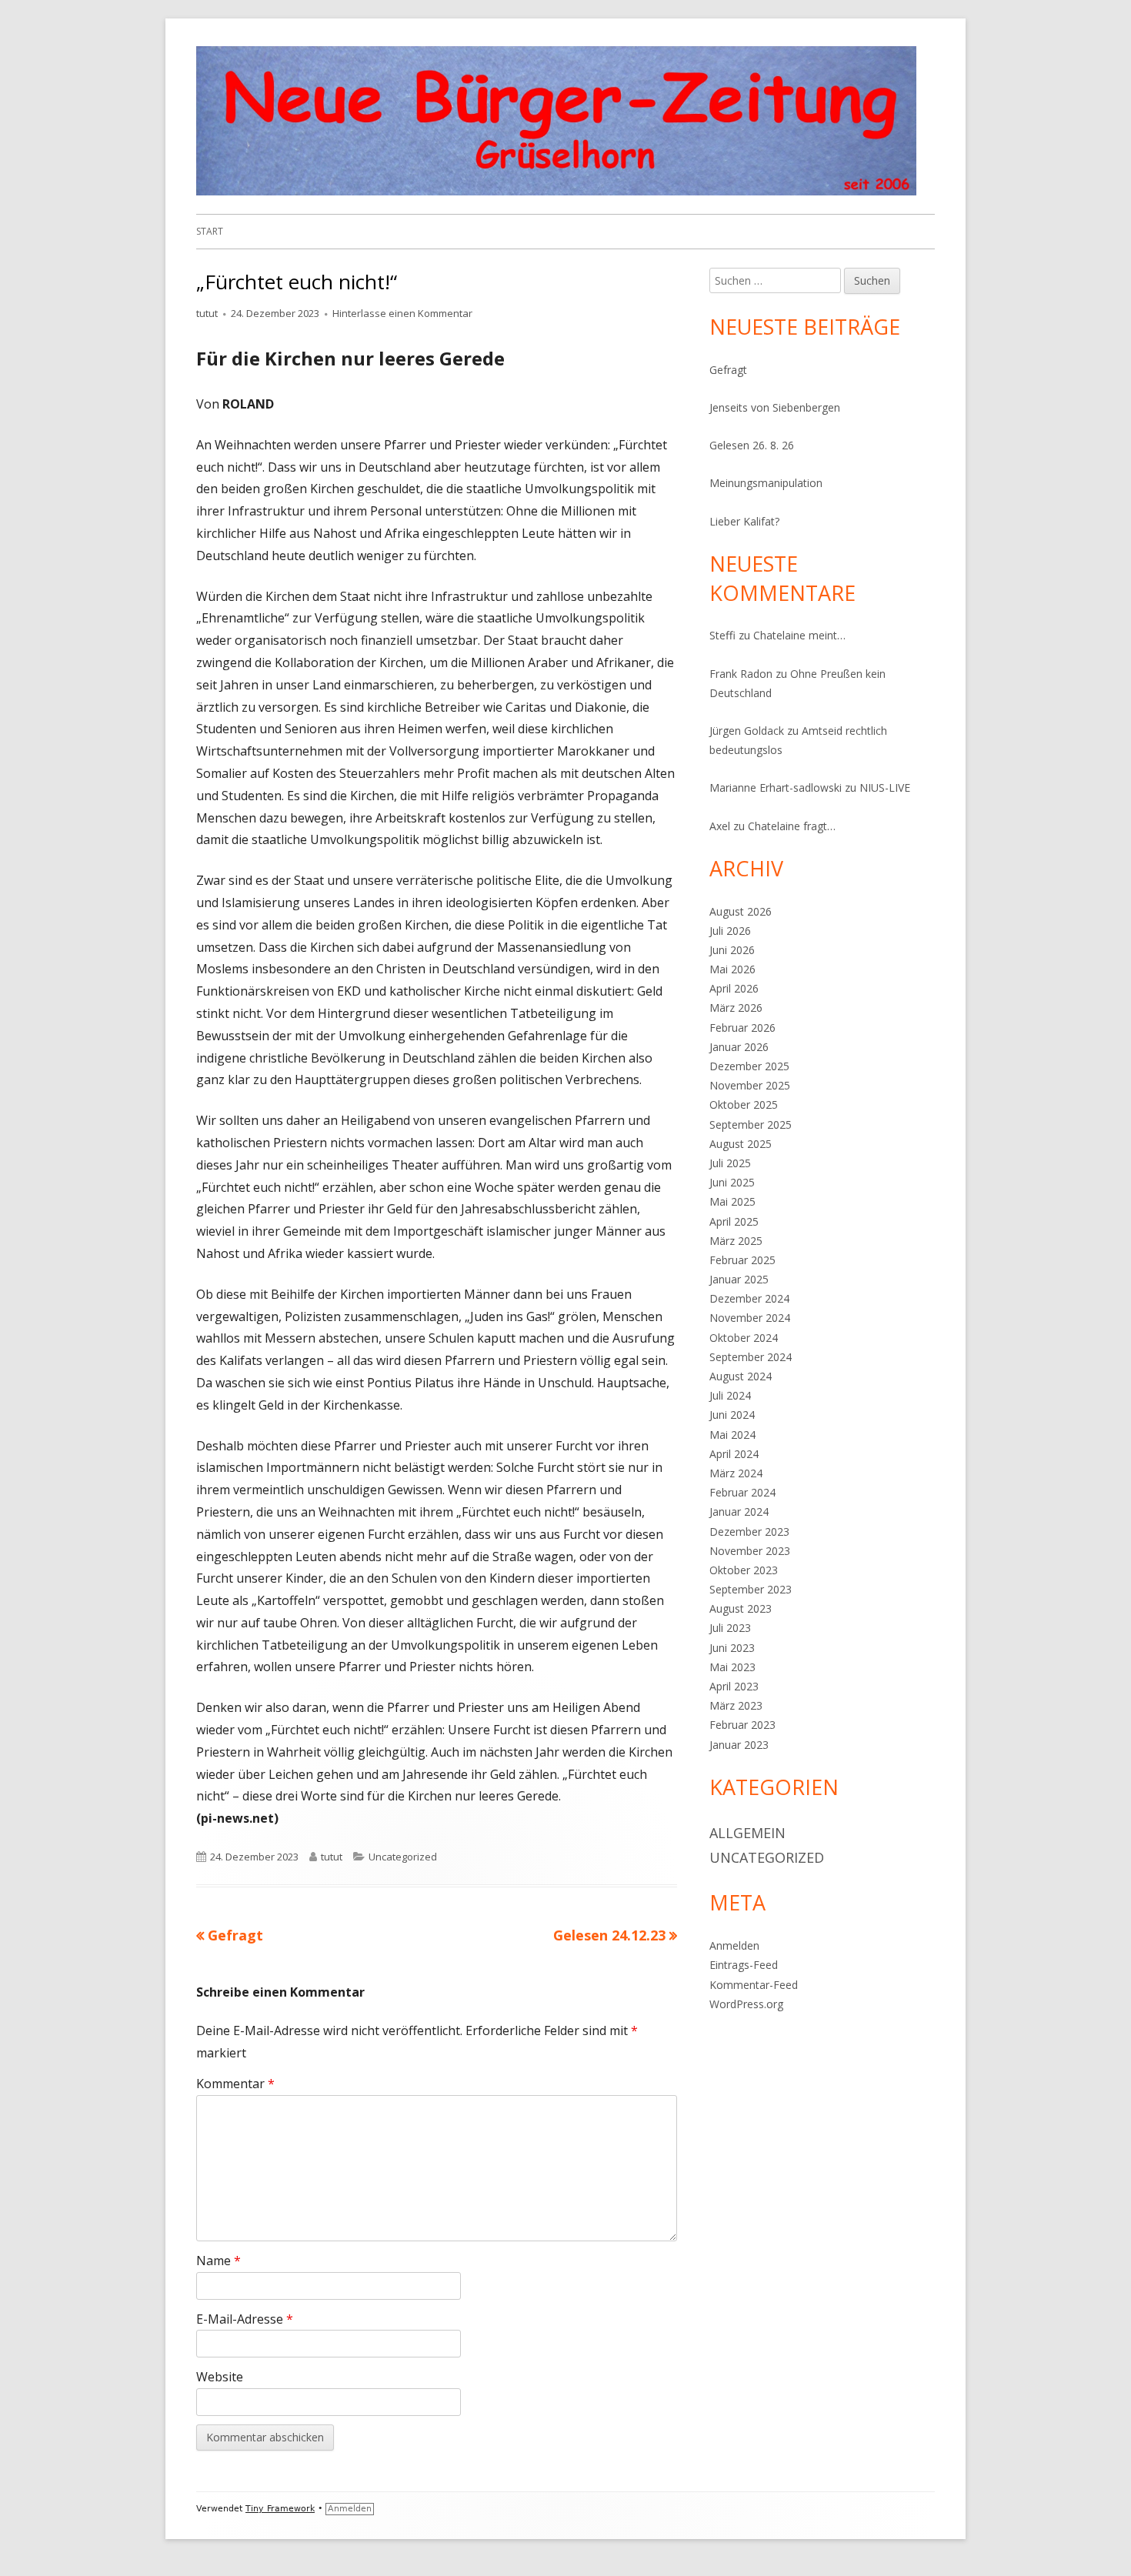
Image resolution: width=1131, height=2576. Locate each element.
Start (210, 231)
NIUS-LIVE (885, 787)
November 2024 (750, 1318)
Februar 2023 (742, 1725)
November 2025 (750, 1085)
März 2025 (736, 1241)
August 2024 (741, 1376)
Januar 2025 (739, 1279)
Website (220, 2377)
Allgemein (747, 1833)
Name (219, 2261)
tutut (207, 313)
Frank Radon (741, 674)
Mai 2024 (732, 1435)
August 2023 (741, 1608)
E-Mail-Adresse (245, 2319)
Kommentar (235, 2084)
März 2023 (736, 1705)
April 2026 (734, 988)
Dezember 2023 (749, 1532)
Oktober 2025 (744, 1104)
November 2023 (750, 1551)
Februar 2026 (742, 1028)
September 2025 (751, 1124)
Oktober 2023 (744, 1570)
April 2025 (734, 1221)
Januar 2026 (739, 1047)
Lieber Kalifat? (744, 521)
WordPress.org (746, 2004)
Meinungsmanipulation (766, 483)
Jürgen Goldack (747, 731)
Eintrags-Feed (744, 1965)
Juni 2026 (732, 950)
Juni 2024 (732, 1415)
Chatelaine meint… (799, 635)
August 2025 (741, 1144)
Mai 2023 (732, 1667)
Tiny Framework (280, 2509)
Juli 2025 (730, 1163)
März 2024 (736, 1473)
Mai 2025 (732, 1201)
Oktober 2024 (744, 1338)
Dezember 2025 (749, 1066)
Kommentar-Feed (754, 1985)
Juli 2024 (730, 1395)
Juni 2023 (732, 1648)
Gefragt (728, 370)
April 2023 (734, 1686)
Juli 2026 (730, 931)
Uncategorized (403, 1857)
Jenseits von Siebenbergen (775, 407)
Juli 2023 (730, 1628)
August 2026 (741, 911)
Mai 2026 (732, 969)
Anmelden (734, 1945)
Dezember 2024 (749, 1298)
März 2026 (736, 1008)
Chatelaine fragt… (792, 826)
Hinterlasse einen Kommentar (402, 313)
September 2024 (751, 1357)
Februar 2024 (742, 1492)
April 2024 (734, 1454)
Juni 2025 (732, 1182)
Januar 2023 (739, 1745)
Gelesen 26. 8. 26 (752, 445)
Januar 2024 (739, 1512)
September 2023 (751, 1589)
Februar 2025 (742, 1260)
